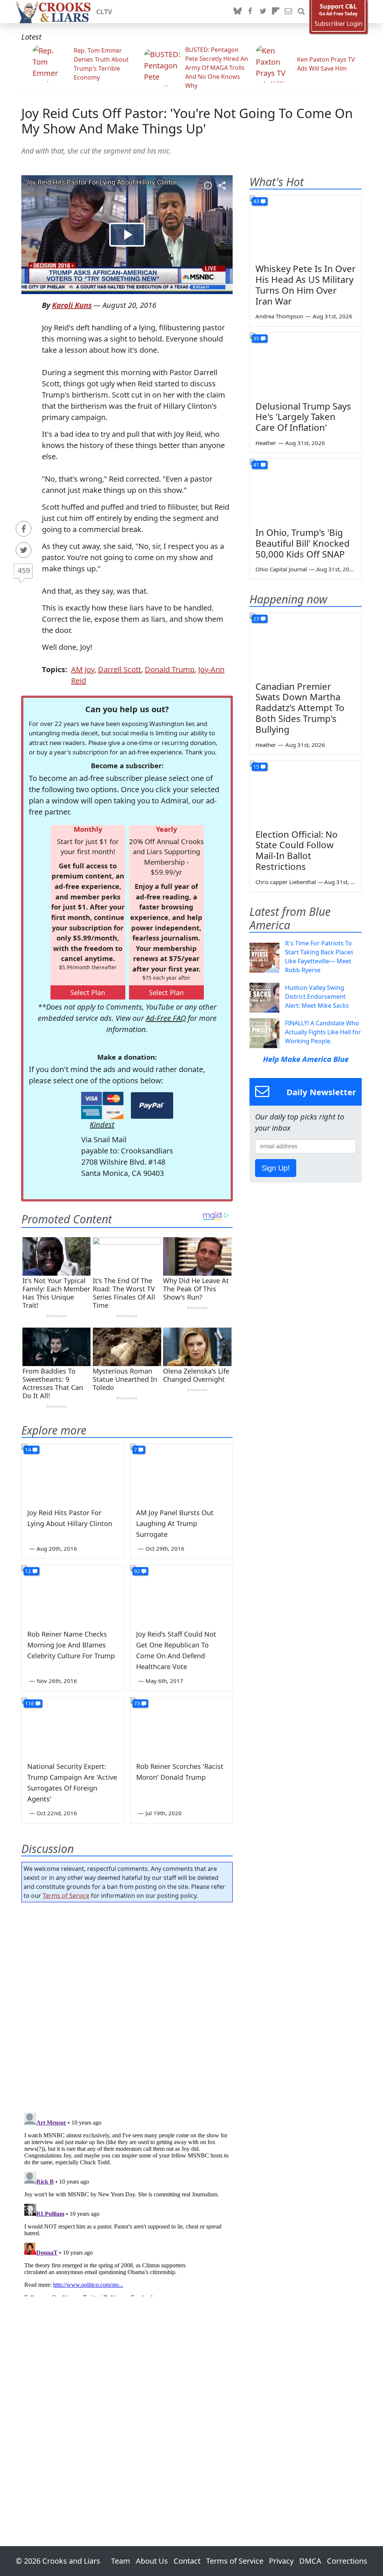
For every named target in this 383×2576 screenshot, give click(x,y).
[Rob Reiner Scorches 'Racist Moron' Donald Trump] (182, 1726)
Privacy (281, 2561)
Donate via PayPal (152, 1105)
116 (30, 1703)
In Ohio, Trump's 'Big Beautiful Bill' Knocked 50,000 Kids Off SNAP (303, 543)
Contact (187, 2561)
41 (256, 465)
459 (24, 570)
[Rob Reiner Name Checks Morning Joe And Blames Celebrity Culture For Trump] (73, 1594)
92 (137, 1571)
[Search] (301, 12)
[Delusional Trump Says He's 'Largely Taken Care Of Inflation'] (306, 364)
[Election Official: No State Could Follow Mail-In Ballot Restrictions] (306, 792)
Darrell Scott (120, 669)
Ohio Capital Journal (281, 569)
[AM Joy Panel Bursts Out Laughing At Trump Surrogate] (182, 1472)
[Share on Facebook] (24, 529)
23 (256, 619)
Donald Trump (170, 669)
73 (137, 1703)
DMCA (310, 2561)
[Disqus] (127, 2203)
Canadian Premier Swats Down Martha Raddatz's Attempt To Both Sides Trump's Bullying (300, 708)
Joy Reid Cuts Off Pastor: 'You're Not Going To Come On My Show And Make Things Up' (187, 121)
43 (256, 201)
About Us (152, 2561)
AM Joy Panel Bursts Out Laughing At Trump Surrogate (175, 1523)
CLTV (104, 12)
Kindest (102, 1125)
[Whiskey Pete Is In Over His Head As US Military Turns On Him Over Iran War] (306, 227)
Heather (266, 443)
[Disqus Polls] (127, 2005)
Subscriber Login (338, 24)
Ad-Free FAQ (166, 1018)
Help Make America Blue (306, 1059)
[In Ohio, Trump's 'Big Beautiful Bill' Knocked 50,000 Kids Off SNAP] (306, 490)
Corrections (347, 2561)
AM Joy (83, 669)
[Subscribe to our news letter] (288, 12)
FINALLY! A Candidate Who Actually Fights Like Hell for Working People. (323, 1032)
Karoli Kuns (72, 305)
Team (121, 2561)
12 (28, 1571)
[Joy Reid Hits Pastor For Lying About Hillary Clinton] (73, 1472)
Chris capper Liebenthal (286, 882)
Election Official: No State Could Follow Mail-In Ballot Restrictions (297, 850)
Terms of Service (66, 1896)
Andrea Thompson (279, 316)
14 (28, 1450)
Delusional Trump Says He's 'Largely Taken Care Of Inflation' (303, 417)
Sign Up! (276, 1168)
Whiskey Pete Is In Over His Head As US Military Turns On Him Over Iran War (306, 285)
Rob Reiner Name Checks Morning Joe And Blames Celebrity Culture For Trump (71, 1645)
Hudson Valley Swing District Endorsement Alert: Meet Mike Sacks (317, 997)
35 (256, 338)
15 (256, 767)
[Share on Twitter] (24, 550)
